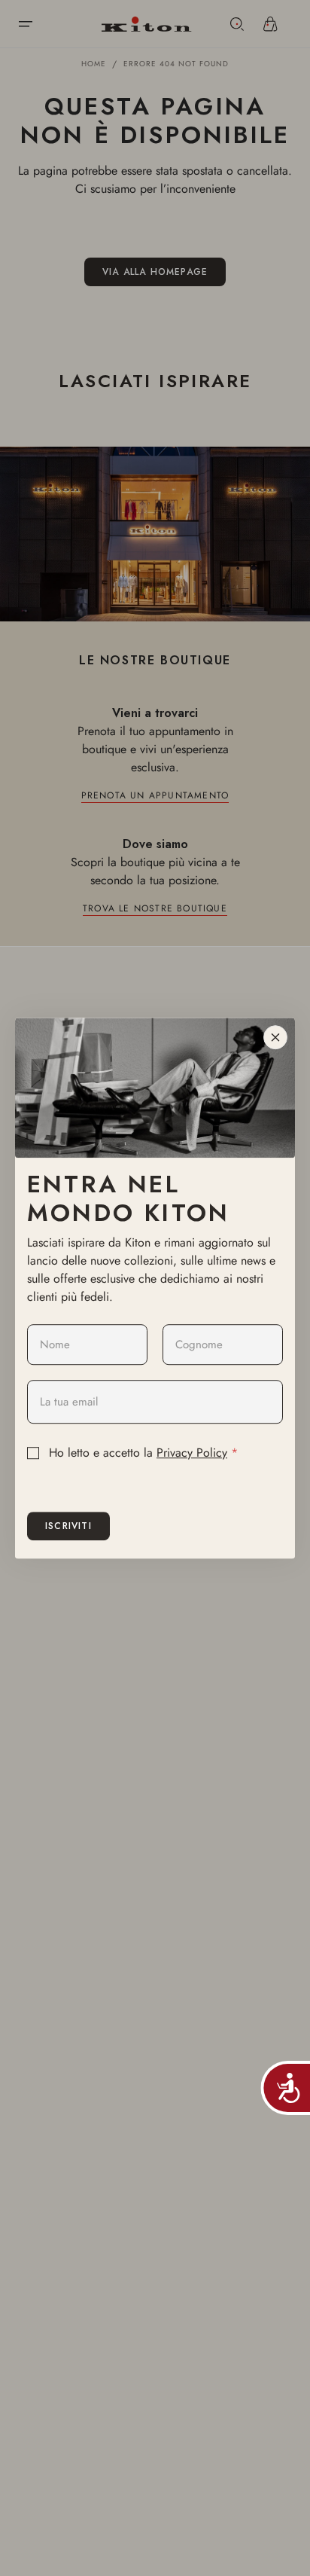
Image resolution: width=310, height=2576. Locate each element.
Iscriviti (68, 1526)
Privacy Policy (192, 1453)
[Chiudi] (275, 1037)
